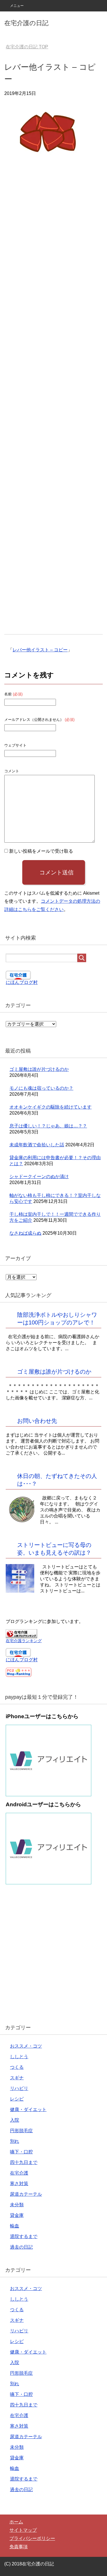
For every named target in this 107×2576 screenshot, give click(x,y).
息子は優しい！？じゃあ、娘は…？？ (48, 1126)
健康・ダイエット (28, 2109)
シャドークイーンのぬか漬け (39, 1176)
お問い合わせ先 (37, 1421)
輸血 (15, 2226)
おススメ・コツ (26, 2046)
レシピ (17, 2099)
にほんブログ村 (22, 982)
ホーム (16, 2522)
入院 (15, 2120)
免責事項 (19, 2547)
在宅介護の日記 (26, 23)
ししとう (19, 2057)
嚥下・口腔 (21, 2152)
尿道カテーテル (26, 2194)
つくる (17, 2067)
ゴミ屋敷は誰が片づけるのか (39, 1069)
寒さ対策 (19, 2184)
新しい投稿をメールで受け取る (41, 851)
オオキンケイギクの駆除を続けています (51, 1107)
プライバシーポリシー (32, 2538)
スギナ (17, 2078)
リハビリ (19, 2088)
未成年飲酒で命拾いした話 (37, 1145)
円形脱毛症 (21, 2131)
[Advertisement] (53, 403)
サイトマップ (23, 2530)
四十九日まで (24, 2162)
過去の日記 (21, 2247)
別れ (15, 2141)
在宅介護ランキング (24, 1641)
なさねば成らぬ (25, 1233)
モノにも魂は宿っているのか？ (41, 1088)
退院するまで (24, 2236)
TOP (27, 47)
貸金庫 (17, 2215)
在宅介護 (19, 2173)
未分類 (17, 2205)
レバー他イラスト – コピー (40, 650)
